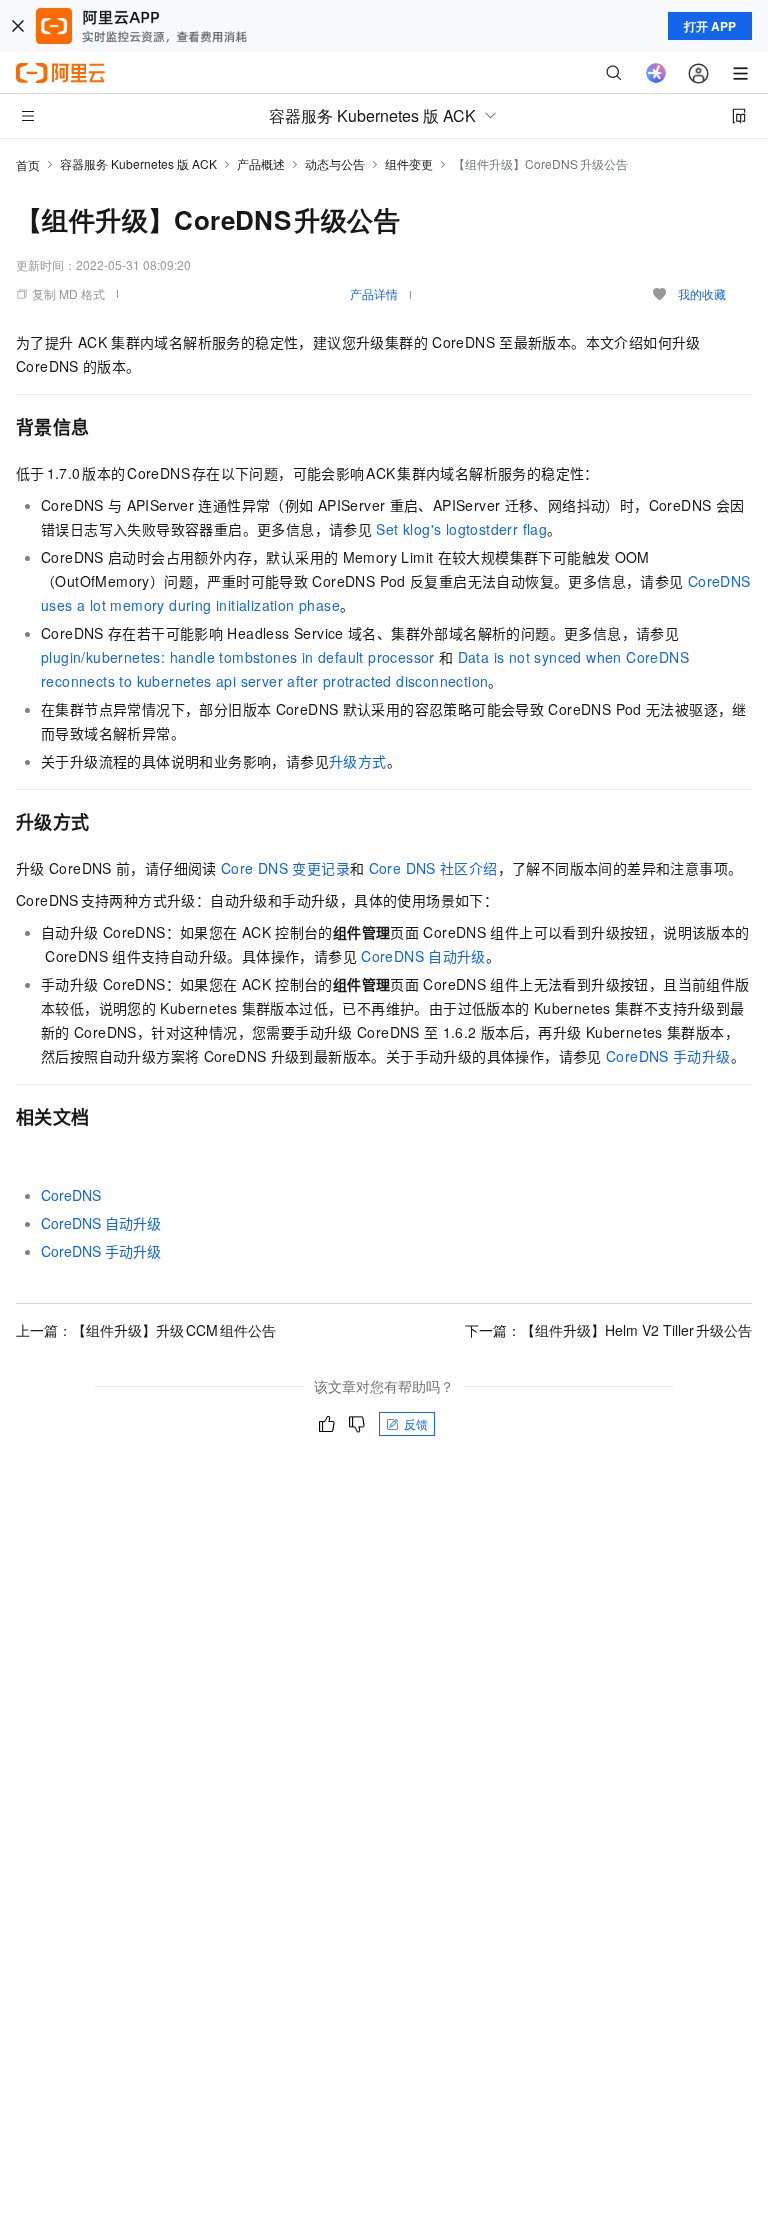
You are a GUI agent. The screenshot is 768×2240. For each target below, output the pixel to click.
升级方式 (358, 761)
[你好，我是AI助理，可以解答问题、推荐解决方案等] (656, 73)
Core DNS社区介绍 (433, 868)
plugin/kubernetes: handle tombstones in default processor (238, 657)
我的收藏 (702, 293)
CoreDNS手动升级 (668, 1056)
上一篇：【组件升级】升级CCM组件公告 (146, 1330)
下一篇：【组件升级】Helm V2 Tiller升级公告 (608, 1330)
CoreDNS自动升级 (423, 956)
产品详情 (374, 293)
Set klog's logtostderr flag (461, 529)
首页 (28, 164)
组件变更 (409, 163)
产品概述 (261, 163)
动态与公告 (335, 163)
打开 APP (710, 26)
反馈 (416, 1423)
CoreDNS (71, 1195)
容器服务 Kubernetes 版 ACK (138, 163)
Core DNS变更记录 (285, 868)
